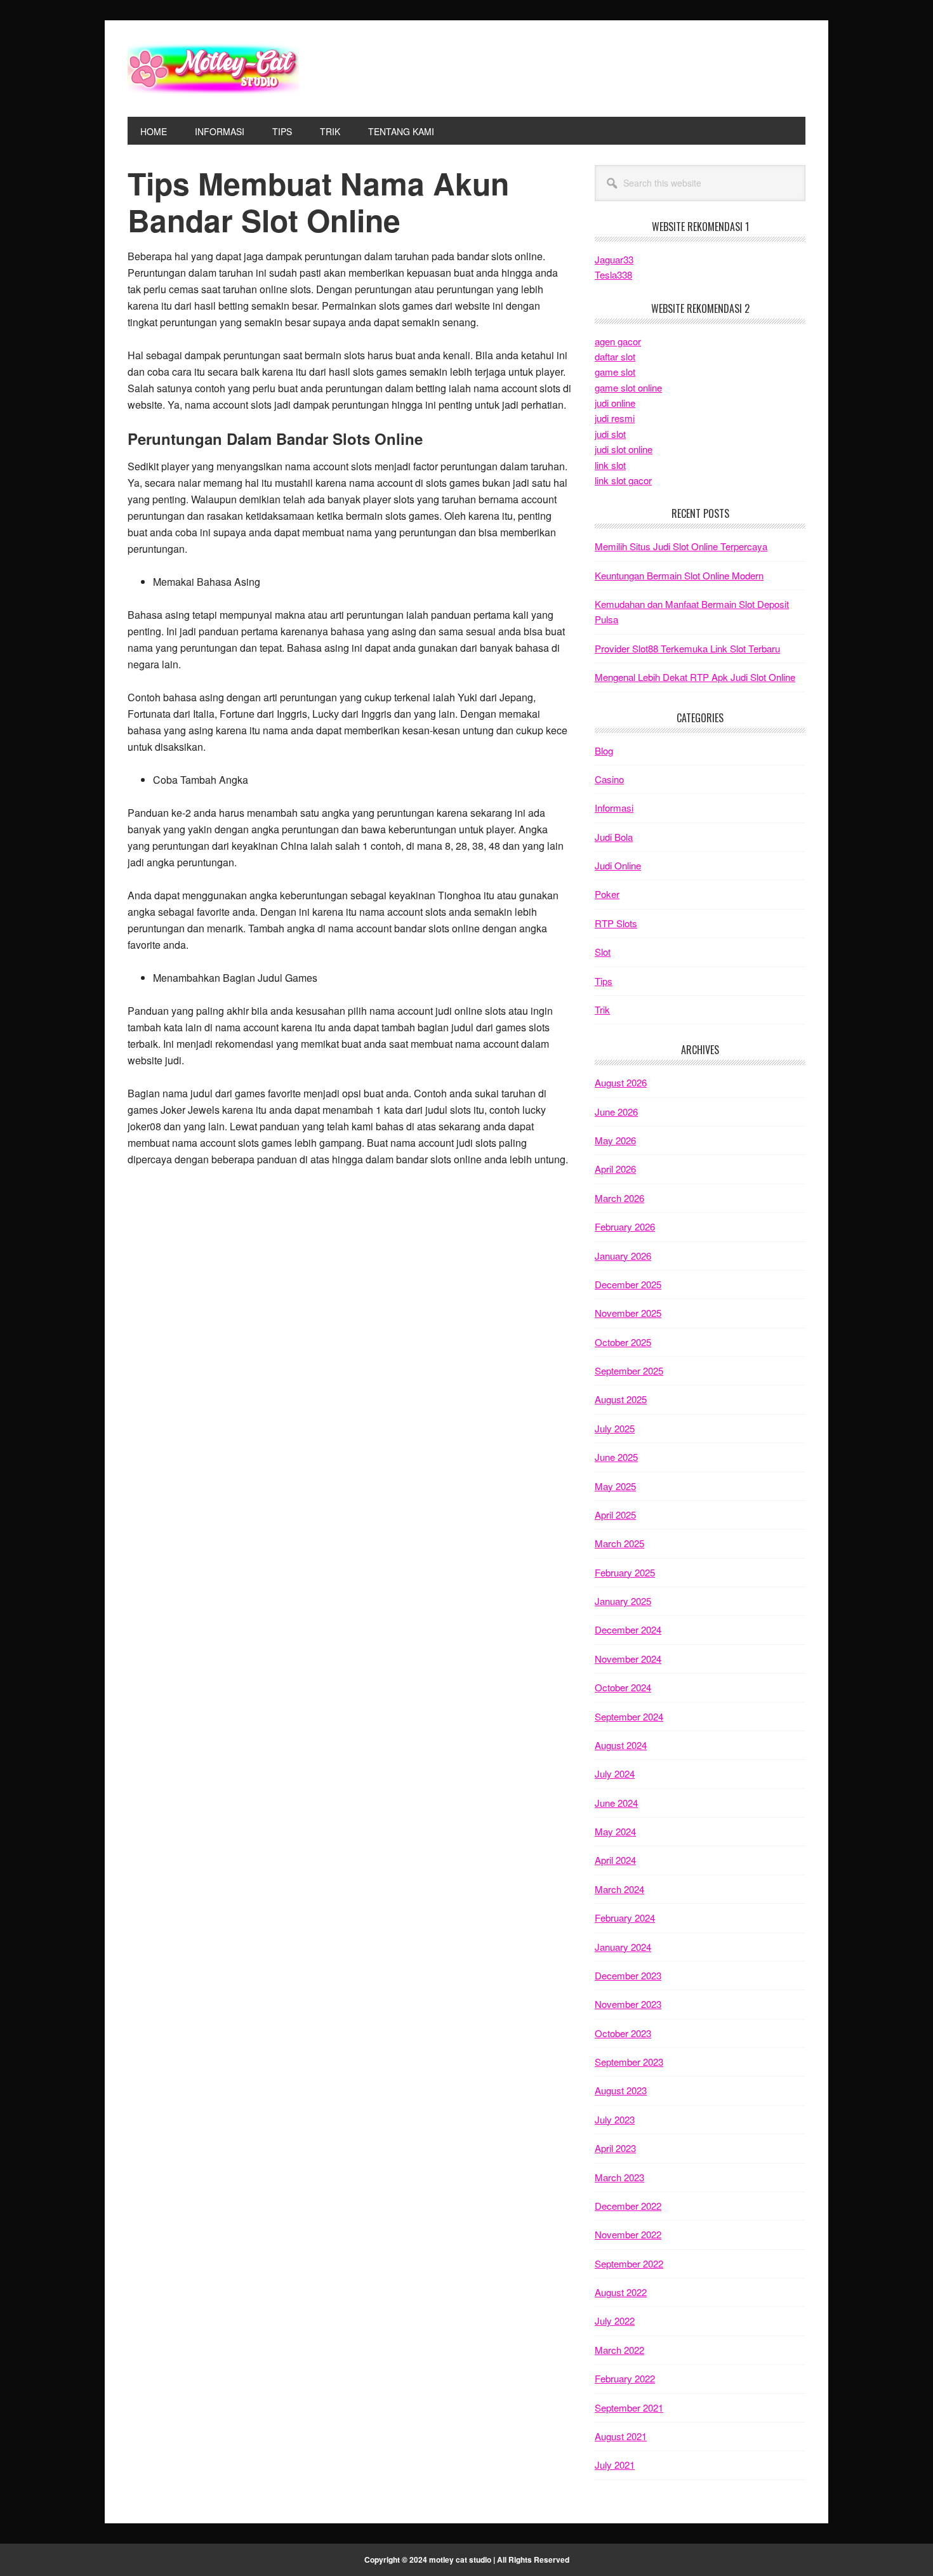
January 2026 (623, 1256)
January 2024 (623, 1947)
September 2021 (629, 2408)
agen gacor (618, 341)
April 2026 (615, 1169)
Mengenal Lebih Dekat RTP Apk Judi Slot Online (695, 677)
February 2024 (625, 1918)
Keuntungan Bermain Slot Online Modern (679, 575)
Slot (603, 952)
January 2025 (623, 1601)
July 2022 (615, 2321)
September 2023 (629, 2062)
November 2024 (628, 1659)
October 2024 (623, 1687)
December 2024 (628, 1629)
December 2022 (628, 2206)
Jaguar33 (614, 259)
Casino (609, 779)
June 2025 (616, 1457)
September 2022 (629, 2263)
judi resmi (615, 418)
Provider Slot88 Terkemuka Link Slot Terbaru (687, 648)
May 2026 (615, 1140)
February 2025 (625, 1572)
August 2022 (621, 2292)
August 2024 (621, 1745)
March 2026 (619, 1198)
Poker (607, 894)
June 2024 (616, 1803)
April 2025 (615, 1515)
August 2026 (621, 1082)
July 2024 (615, 1773)
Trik (602, 1009)
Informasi (614, 808)
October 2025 (623, 1342)
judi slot (610, 434)
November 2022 (628, 2234)
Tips (604, 981)
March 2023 (619, 2177)
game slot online (628, 387)
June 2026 (616, 1112)
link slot (610, 465)
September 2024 (629, 1716)
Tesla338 (613, 274)
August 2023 (621, 2090)
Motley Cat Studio (213, 69)
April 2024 (615, 1860)
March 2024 (619, 1889)
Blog (604, 750)
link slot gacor (623, 480)
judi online (615, 403)
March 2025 (619, 1543)
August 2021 (621, 2436)
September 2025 (629, 1371)
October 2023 (623, 2033)
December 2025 (628, 1284)
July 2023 (615, 2119)
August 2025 (621, 1399)
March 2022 (619, 2350)
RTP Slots (616, 923)
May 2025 (615, 1486)
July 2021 (615, 2465)
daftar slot (615, 356)
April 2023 (615, 2148)
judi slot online (624, 449)
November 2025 (628, 1313)
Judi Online (618, 865)
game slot (615, 372)
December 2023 (628, 1975)
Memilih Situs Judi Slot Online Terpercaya (681, 546)
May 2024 (615, 1831)
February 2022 (625, 2378)
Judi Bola (614, 837)
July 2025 (615, 1428)
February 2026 (625, 1226)
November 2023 (628, 2004)
